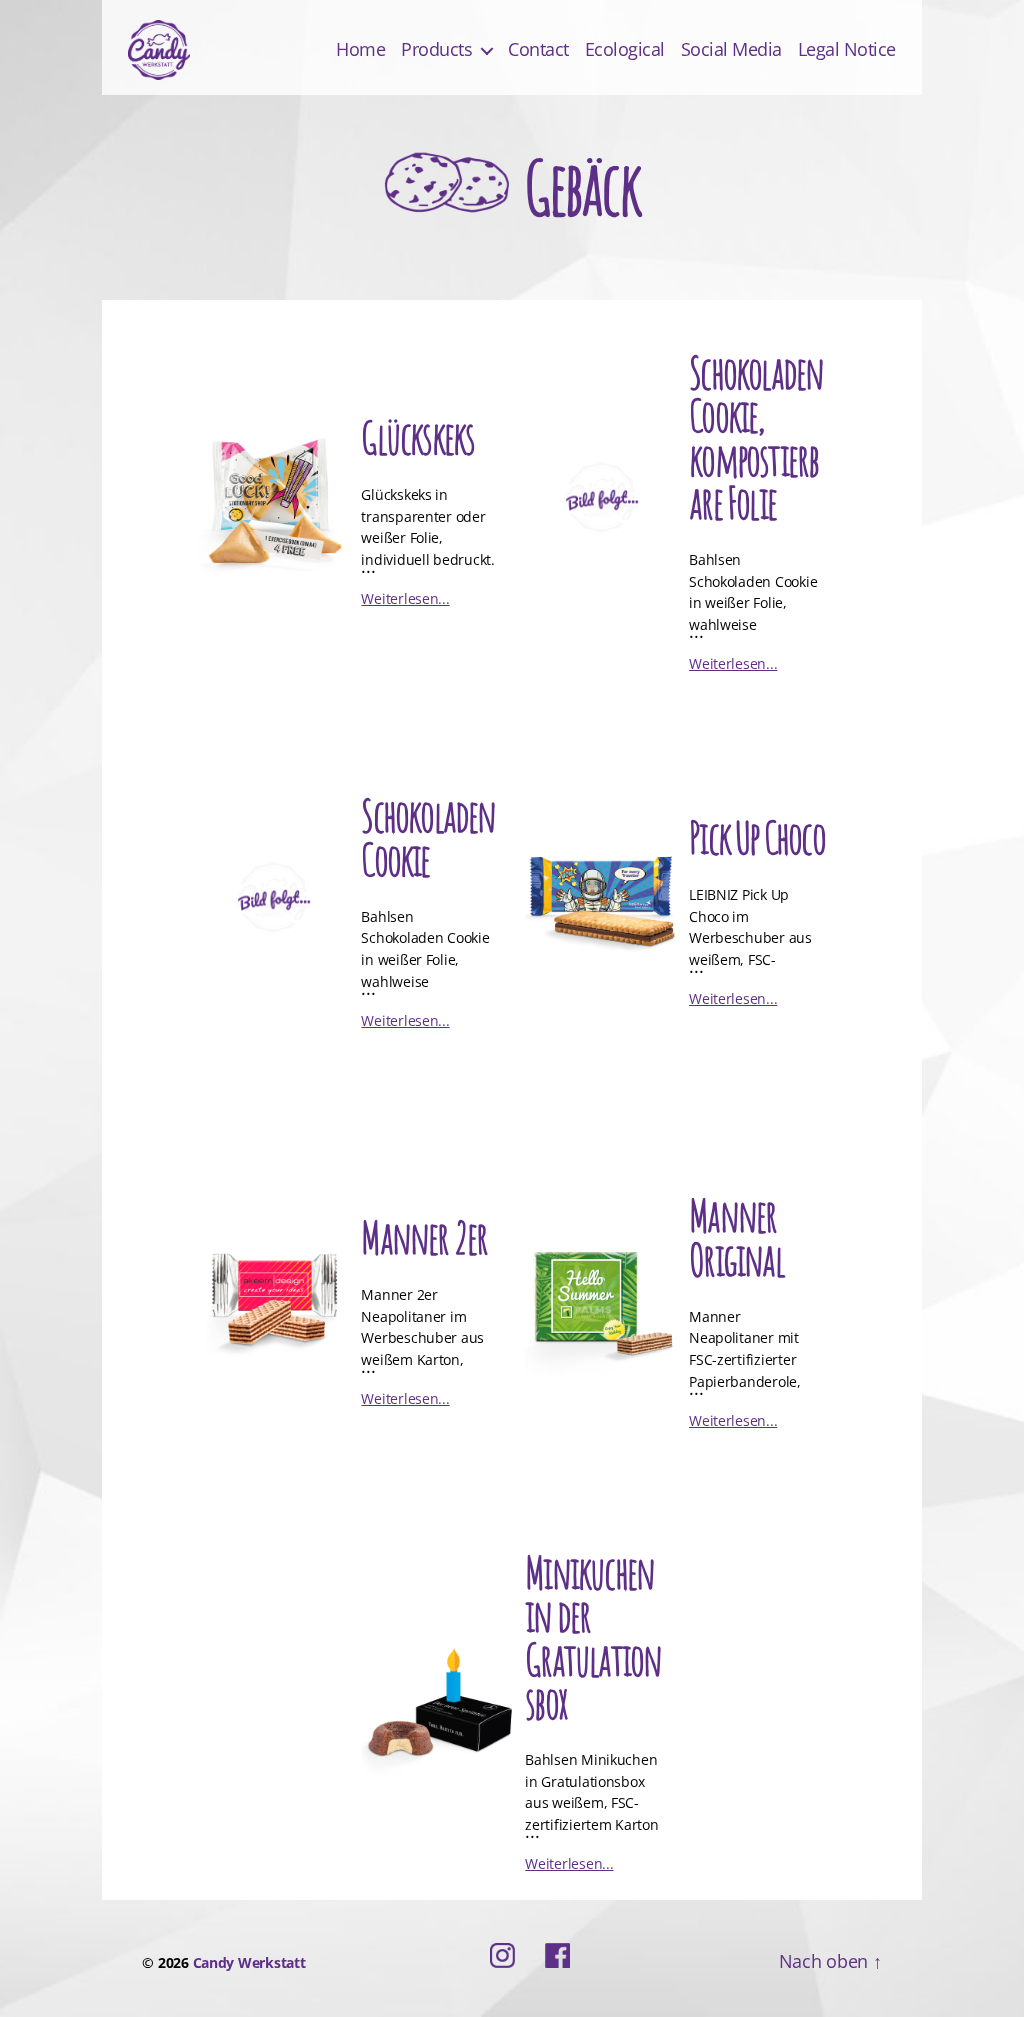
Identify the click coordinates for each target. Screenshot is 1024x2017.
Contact (538, 50)
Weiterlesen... (405, 598)
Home (360, 50)
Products (436, 50)
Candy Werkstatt (249, 1962)
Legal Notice (847, 50)
